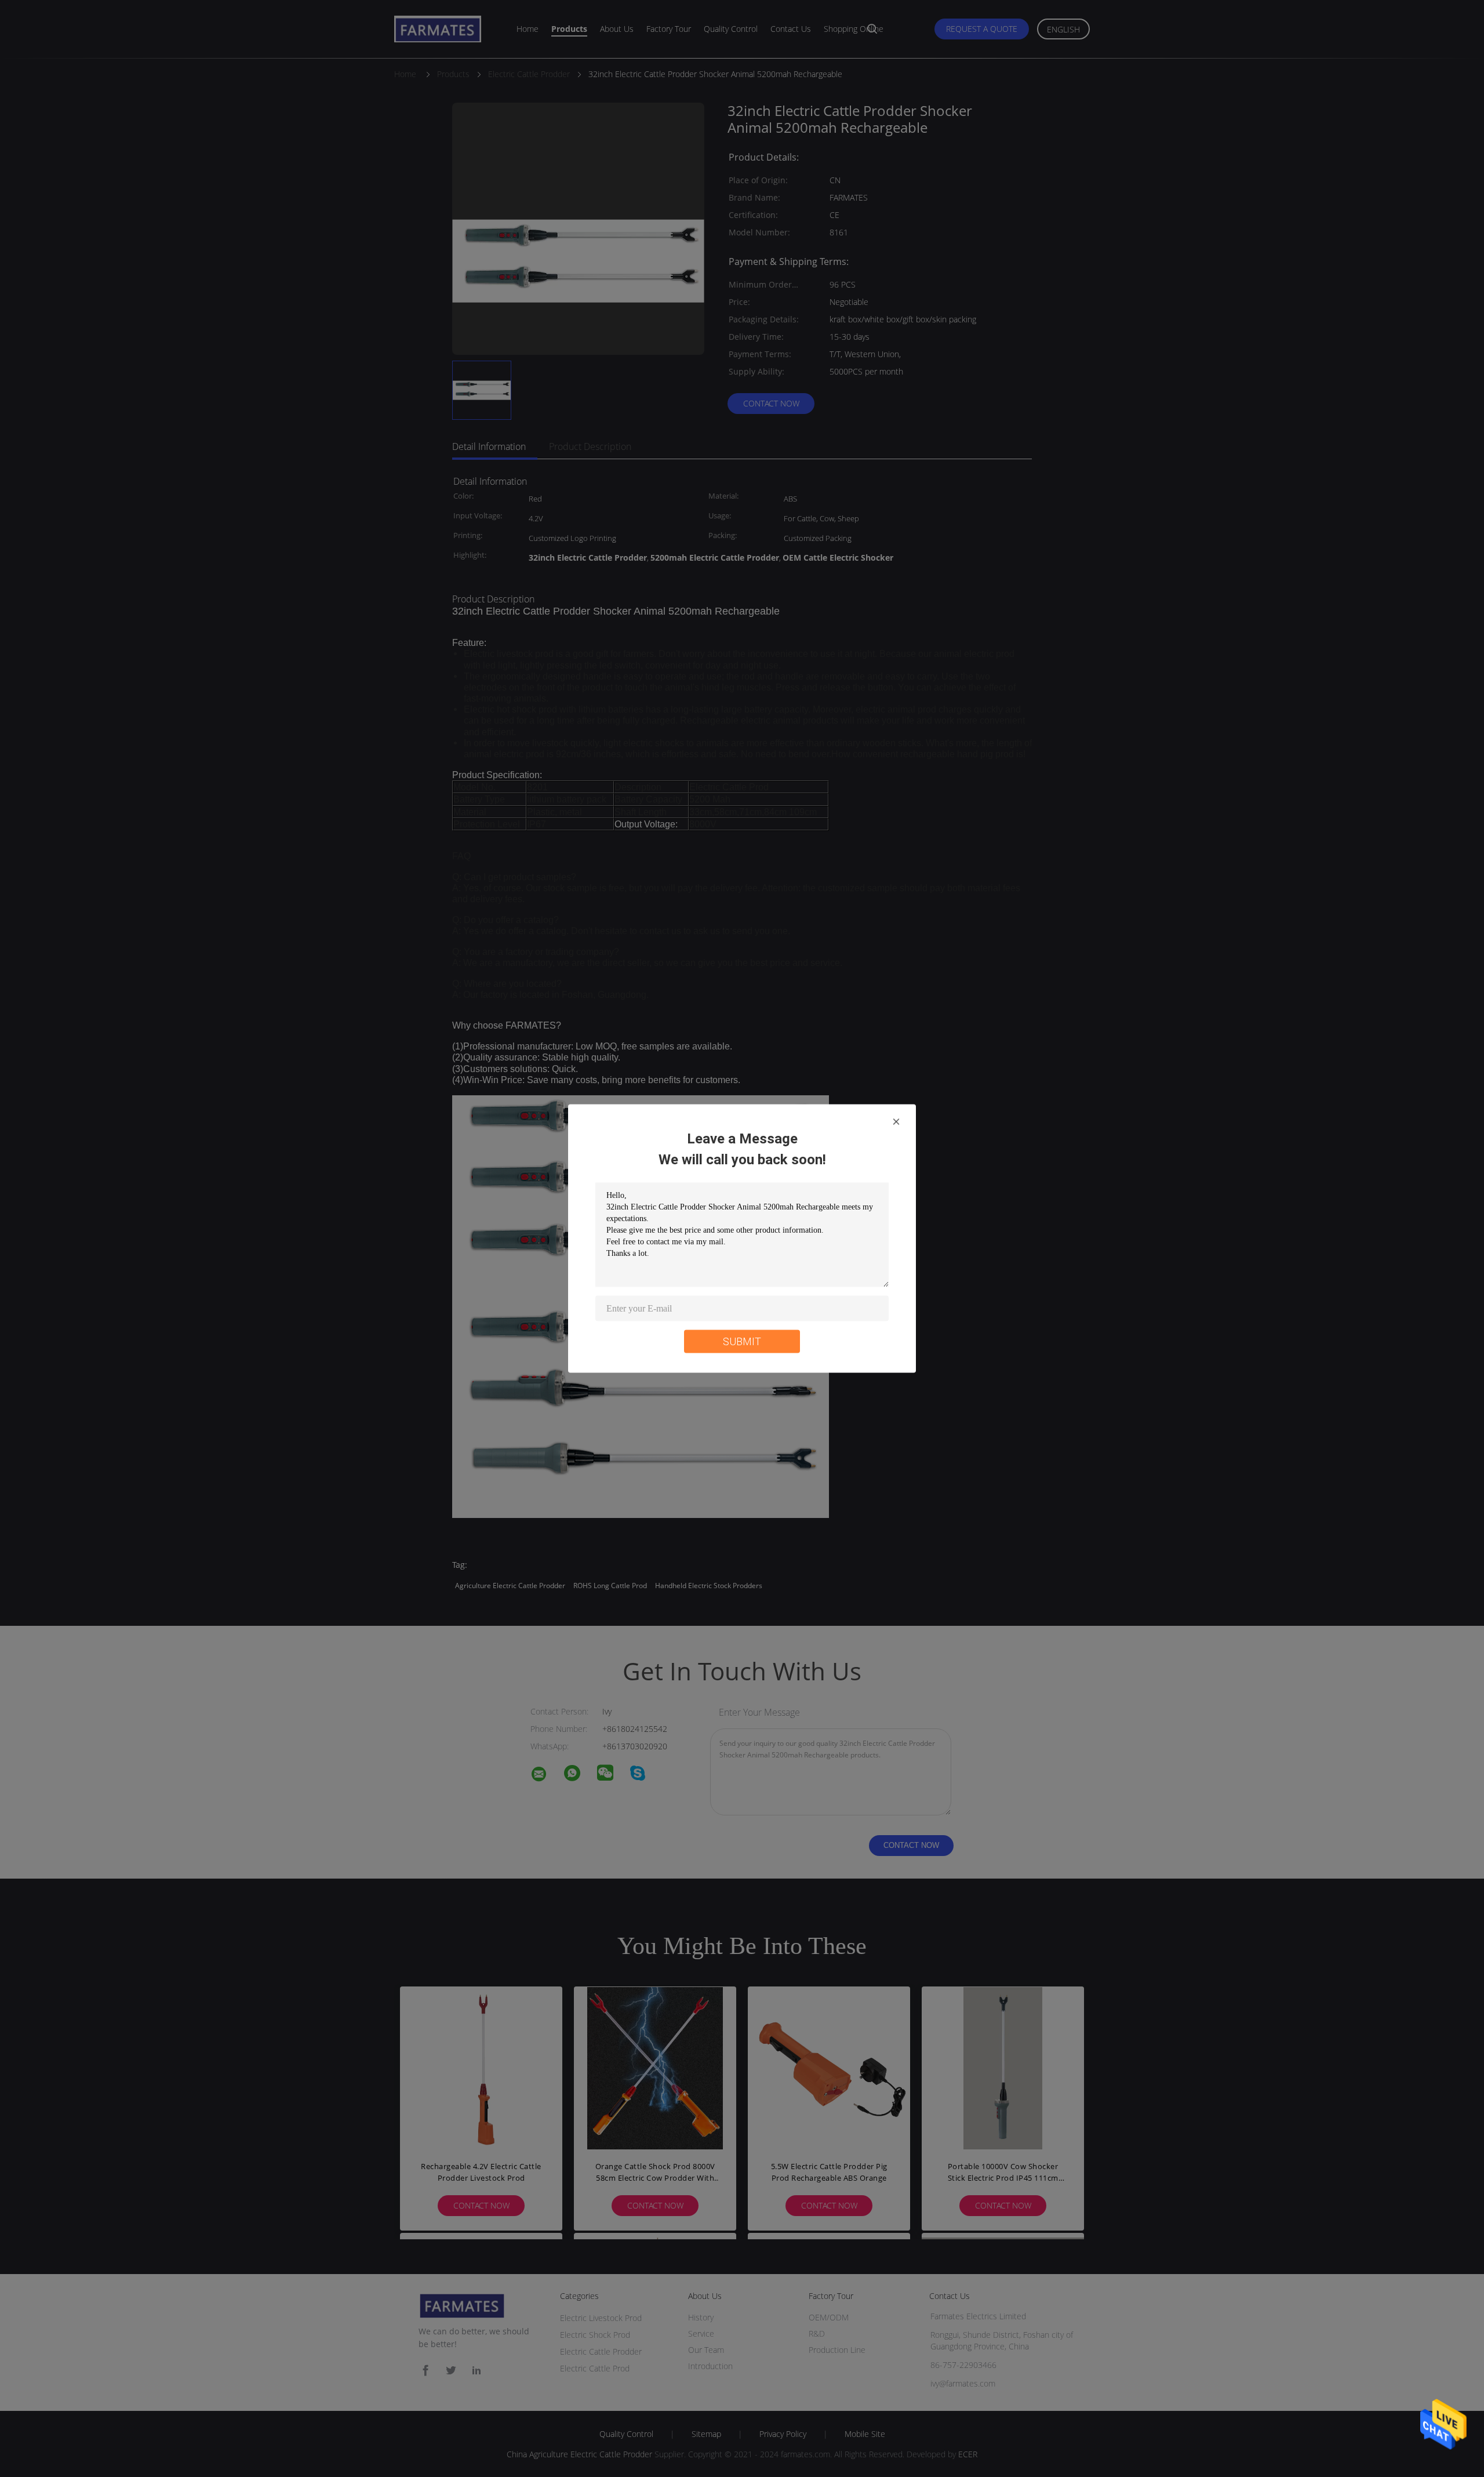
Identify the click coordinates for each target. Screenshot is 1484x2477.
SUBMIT (742, 1341)
